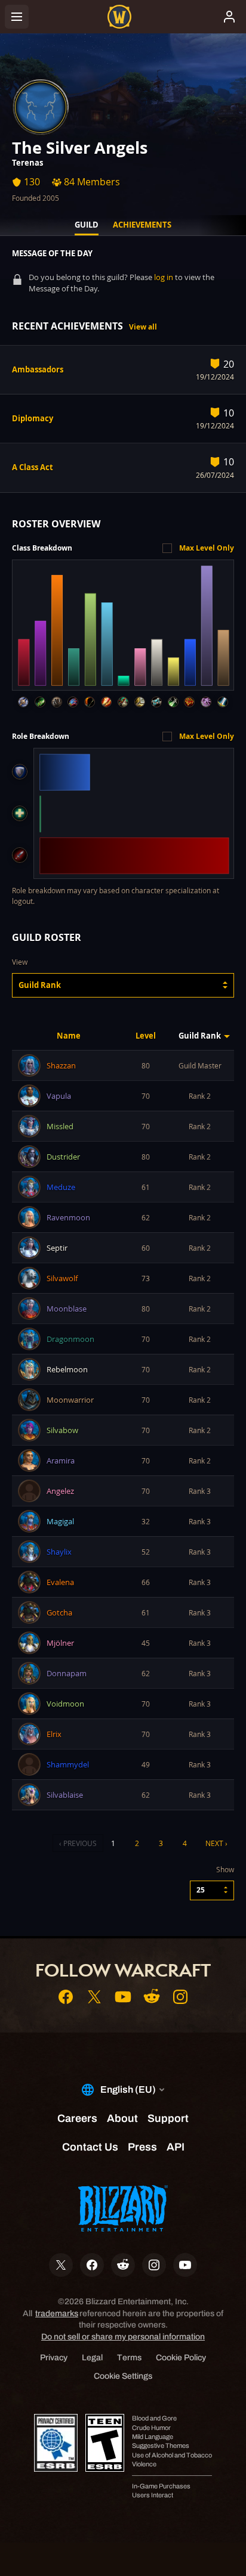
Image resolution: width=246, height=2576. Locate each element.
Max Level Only (207, 548)
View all (143, 327)
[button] (123, 985)
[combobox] (123, 985)
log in (164, 277)
